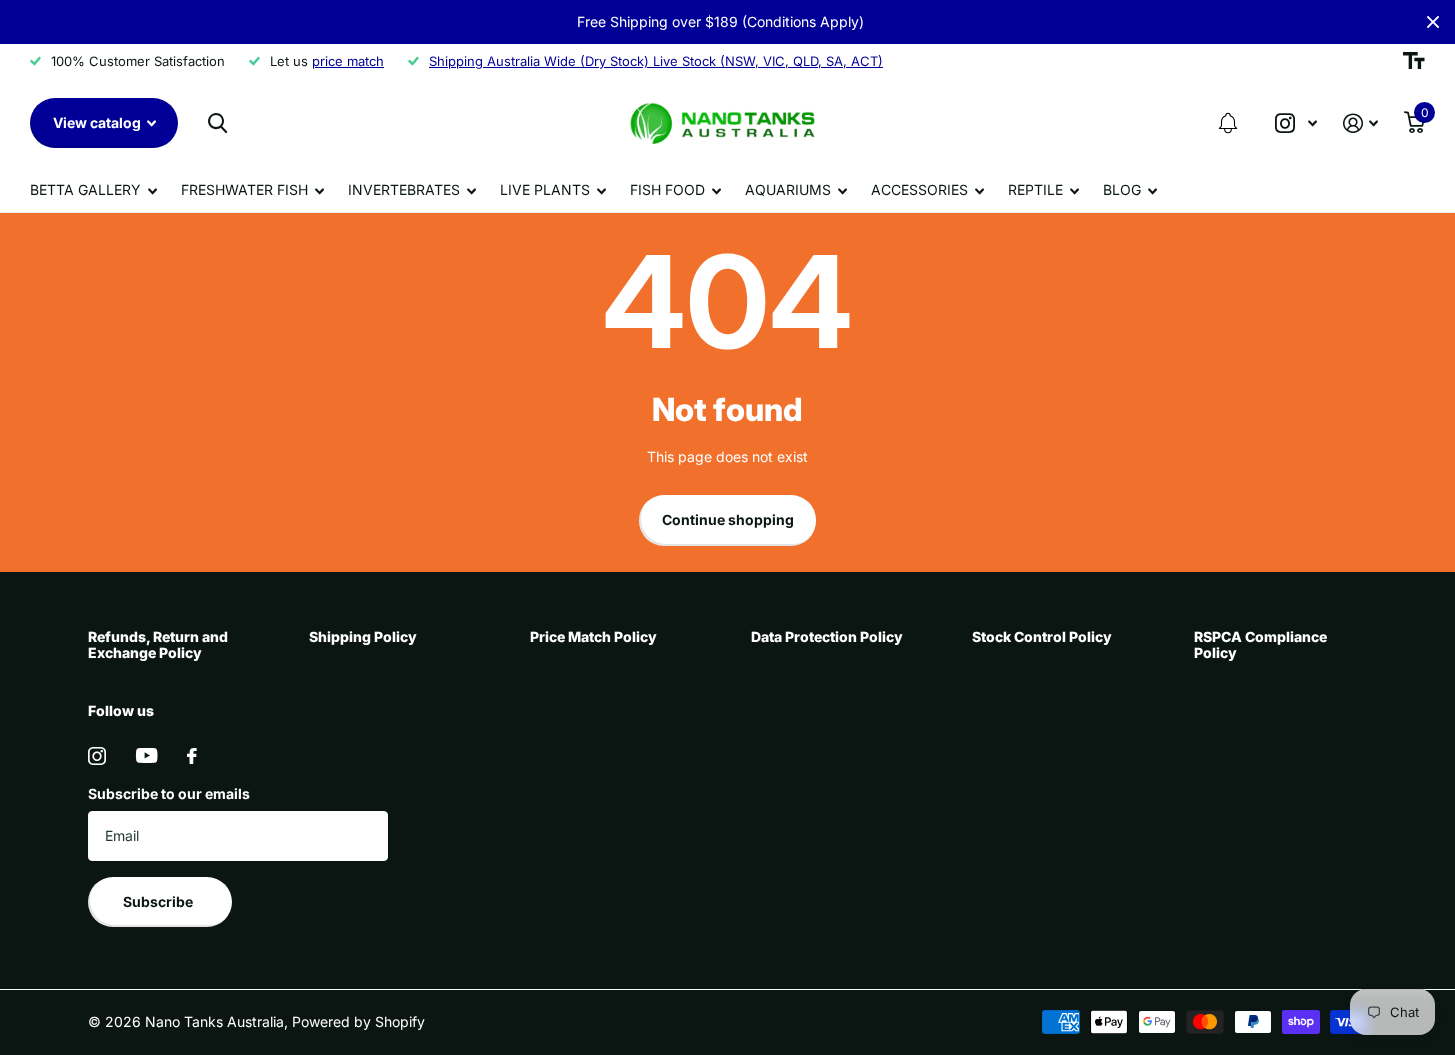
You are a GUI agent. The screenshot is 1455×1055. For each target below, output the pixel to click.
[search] (217, 123)
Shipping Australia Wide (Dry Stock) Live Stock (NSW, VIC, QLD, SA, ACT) (656, 61)
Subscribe (159, 901)
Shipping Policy (363, 636)
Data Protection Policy (827, 636)
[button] (1228, 123)
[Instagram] (97, 756)
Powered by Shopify (358, 1021)
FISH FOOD (667, 189)
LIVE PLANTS (545, 189)
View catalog (98, 122)
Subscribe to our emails (169, 793)
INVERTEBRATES (404, 189)
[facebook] (192, 756)
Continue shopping (728, 519)
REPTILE (1035, 189)
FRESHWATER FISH (244, 189)
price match (348, 61)
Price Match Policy (593, 636)
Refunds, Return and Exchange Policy (158, 644)
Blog (1122, 189)
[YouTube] (146, 755)
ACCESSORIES (919, 189)
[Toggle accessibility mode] (1414, 61)
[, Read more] (1296, 123)
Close (1433, 22)
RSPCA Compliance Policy (1260, 644)
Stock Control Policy (1042, 636)
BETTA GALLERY (85, 189)
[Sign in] (1360, 123)
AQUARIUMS (788, 189)
